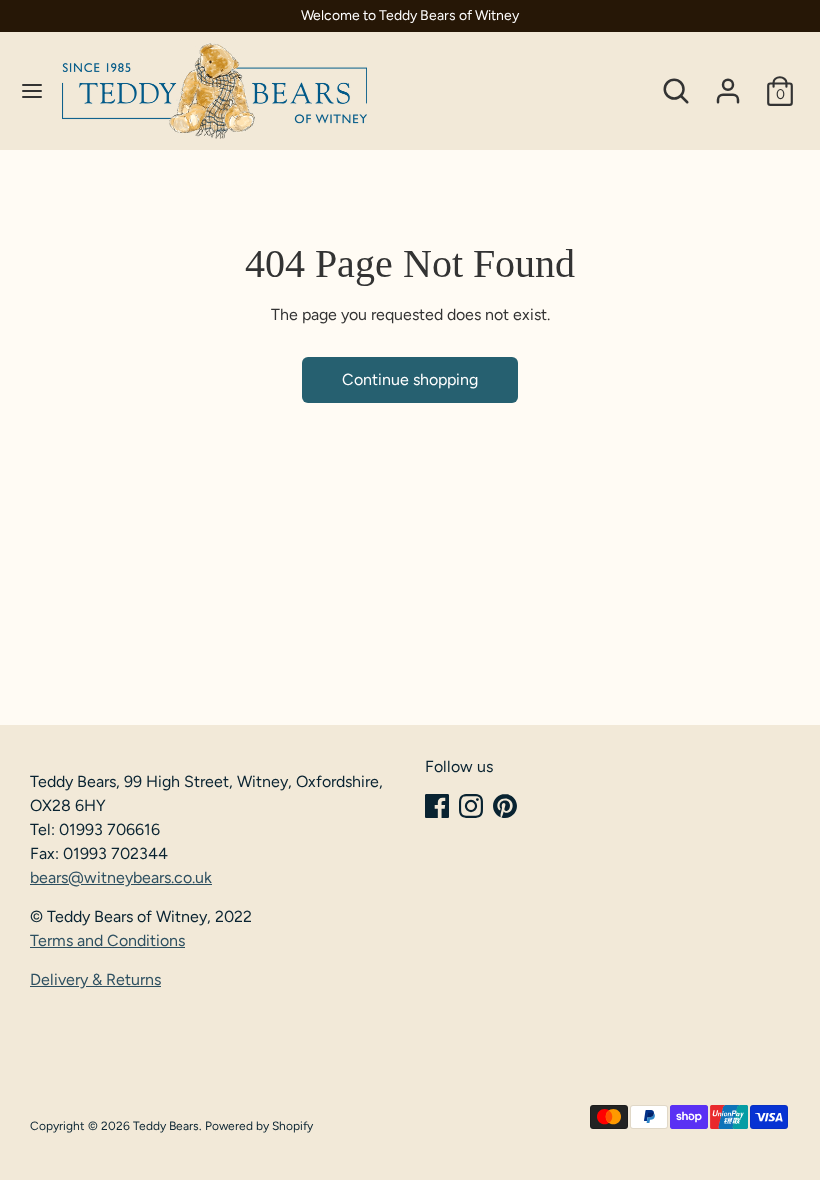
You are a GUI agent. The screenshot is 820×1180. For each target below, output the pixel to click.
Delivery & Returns (95, 979)
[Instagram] (471, 806)
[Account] (728, 82)
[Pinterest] (505, 806)
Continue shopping (410, 379)
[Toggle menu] (32, 90)
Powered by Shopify (259, 1126)
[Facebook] (437, 806)
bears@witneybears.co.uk (121, 877)
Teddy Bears (166, 1126)
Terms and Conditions (107, 940)
